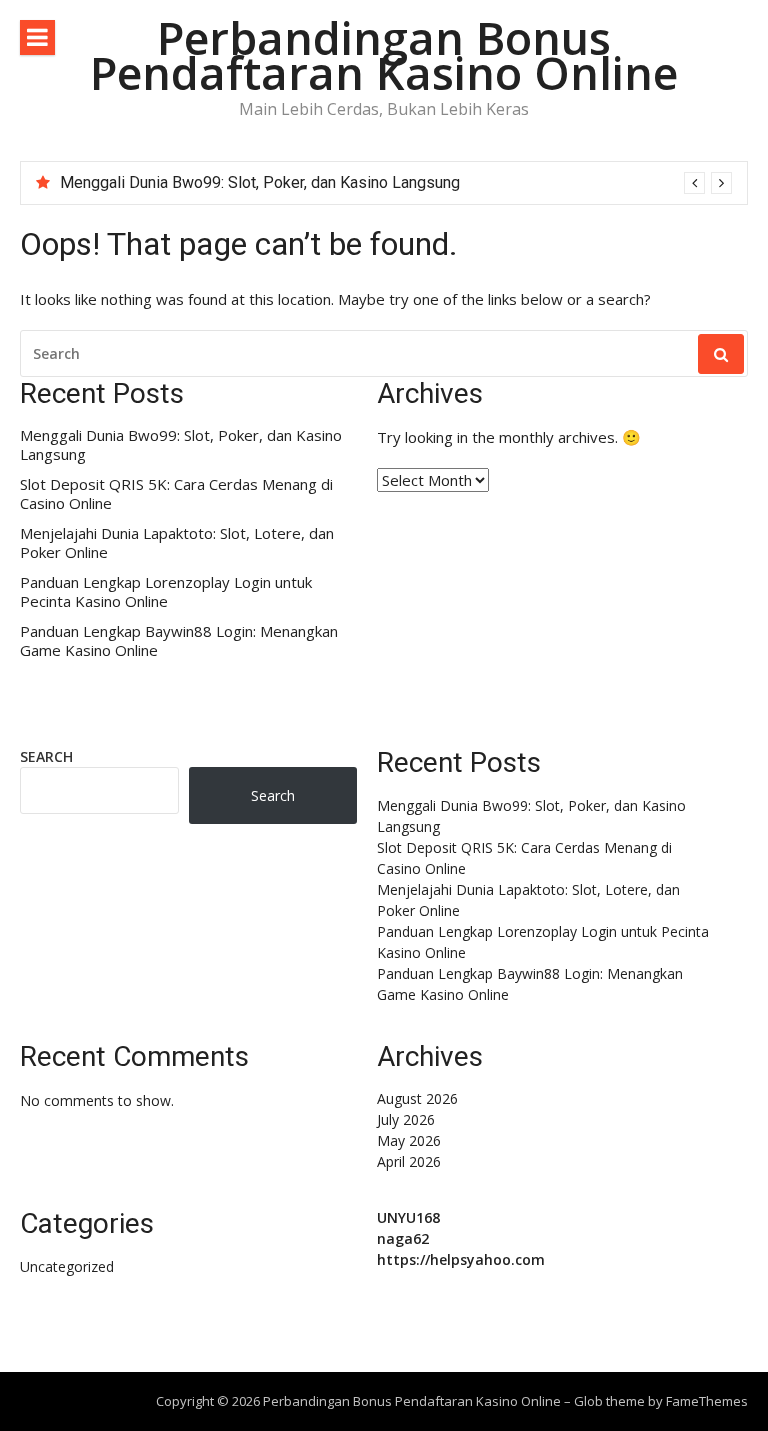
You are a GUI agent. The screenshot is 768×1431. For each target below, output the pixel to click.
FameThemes (707, 1401)
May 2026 (409, 1140)
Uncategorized (67, 1266)
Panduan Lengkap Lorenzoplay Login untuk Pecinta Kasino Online (166, 592)
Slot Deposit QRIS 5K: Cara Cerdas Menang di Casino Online (176, 494)
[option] (396, 183)
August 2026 (417, 1098)
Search (46, 756)
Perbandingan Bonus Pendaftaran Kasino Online (384, 55)
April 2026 (409, 1161)
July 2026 (406, 1119)
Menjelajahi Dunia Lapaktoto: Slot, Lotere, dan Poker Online (177, 543)
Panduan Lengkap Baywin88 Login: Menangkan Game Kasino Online (179, 641)
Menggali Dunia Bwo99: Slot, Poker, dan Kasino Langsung (260, 182)
